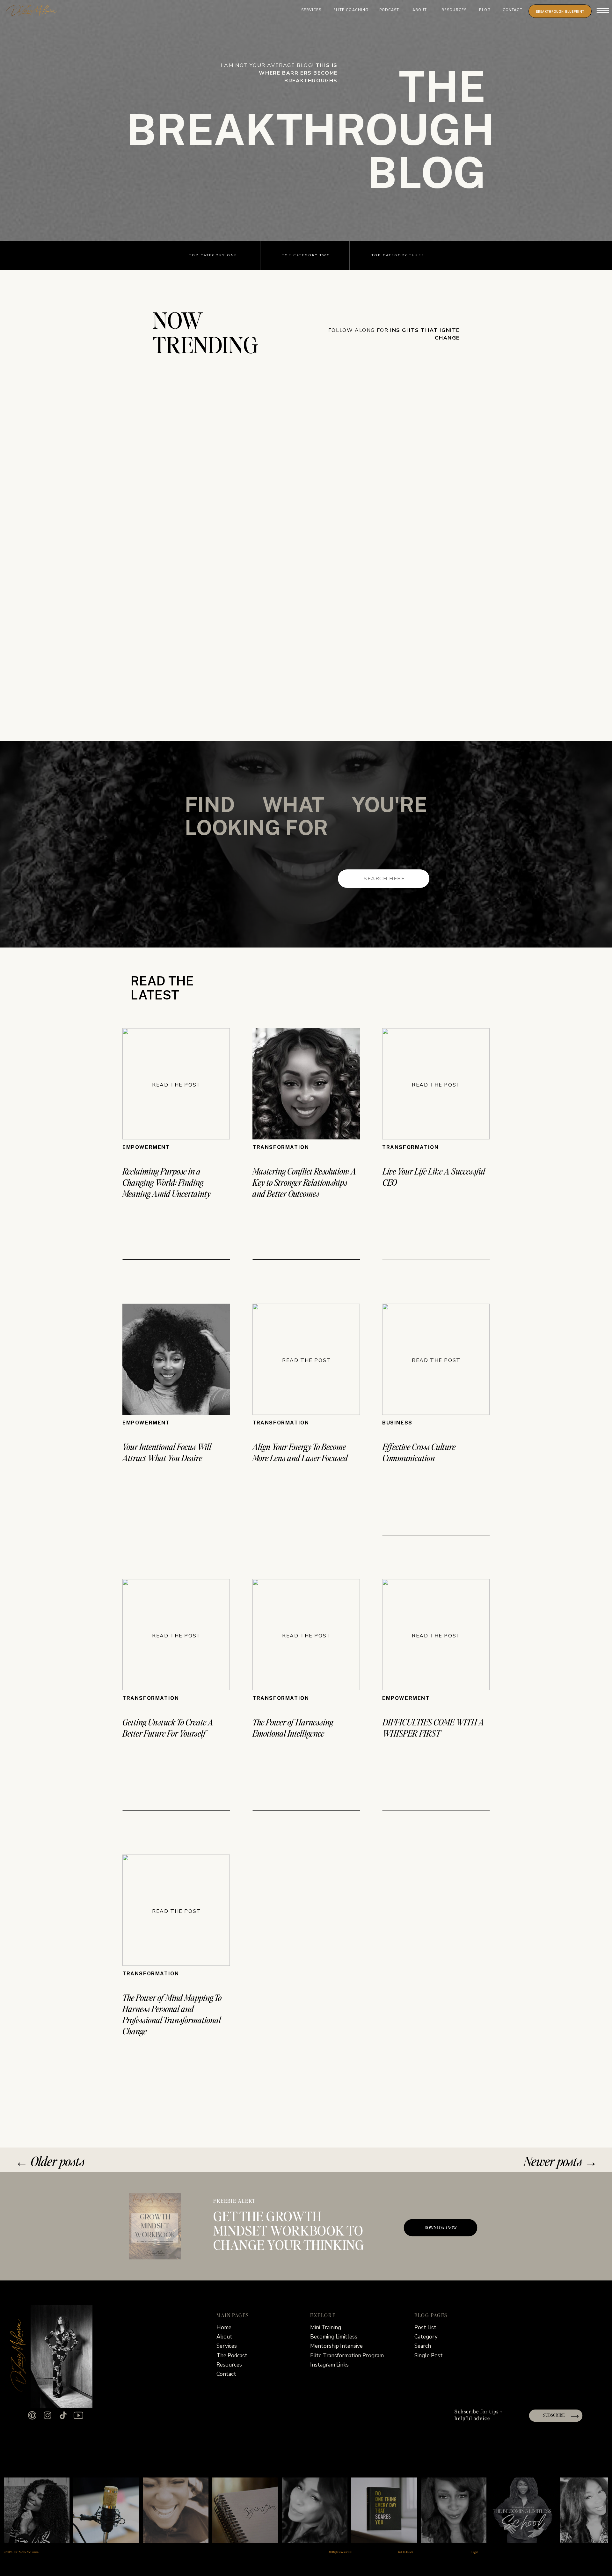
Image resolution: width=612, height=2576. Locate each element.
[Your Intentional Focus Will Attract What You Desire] (176, 1359)
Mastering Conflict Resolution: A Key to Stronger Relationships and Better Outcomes (304, 1182)
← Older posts (50, 2161)
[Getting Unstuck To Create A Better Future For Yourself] (176, 1635)
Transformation (281, 1147)
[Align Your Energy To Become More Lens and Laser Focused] (306, 1359)
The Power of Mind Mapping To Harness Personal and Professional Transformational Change (172, 2014)
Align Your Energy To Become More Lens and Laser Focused (300, 1452)
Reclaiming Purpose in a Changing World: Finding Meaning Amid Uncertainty (167, 1182)
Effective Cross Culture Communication (419, 1452)
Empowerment (146, 1147)
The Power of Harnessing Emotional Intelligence (293, 1727)
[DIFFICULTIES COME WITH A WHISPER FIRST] (436, 1635)
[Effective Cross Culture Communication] (436, 1359)
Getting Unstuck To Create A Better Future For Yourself (168, 1727)
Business (397, 1423)
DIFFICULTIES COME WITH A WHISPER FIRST (433, 1727)
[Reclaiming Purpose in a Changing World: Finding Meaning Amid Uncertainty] (176, 1084)
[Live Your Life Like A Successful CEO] (436, 1084)
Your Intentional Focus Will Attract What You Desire (167, 1452)
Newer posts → (561, 2161)
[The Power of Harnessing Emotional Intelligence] (306, 1635)
